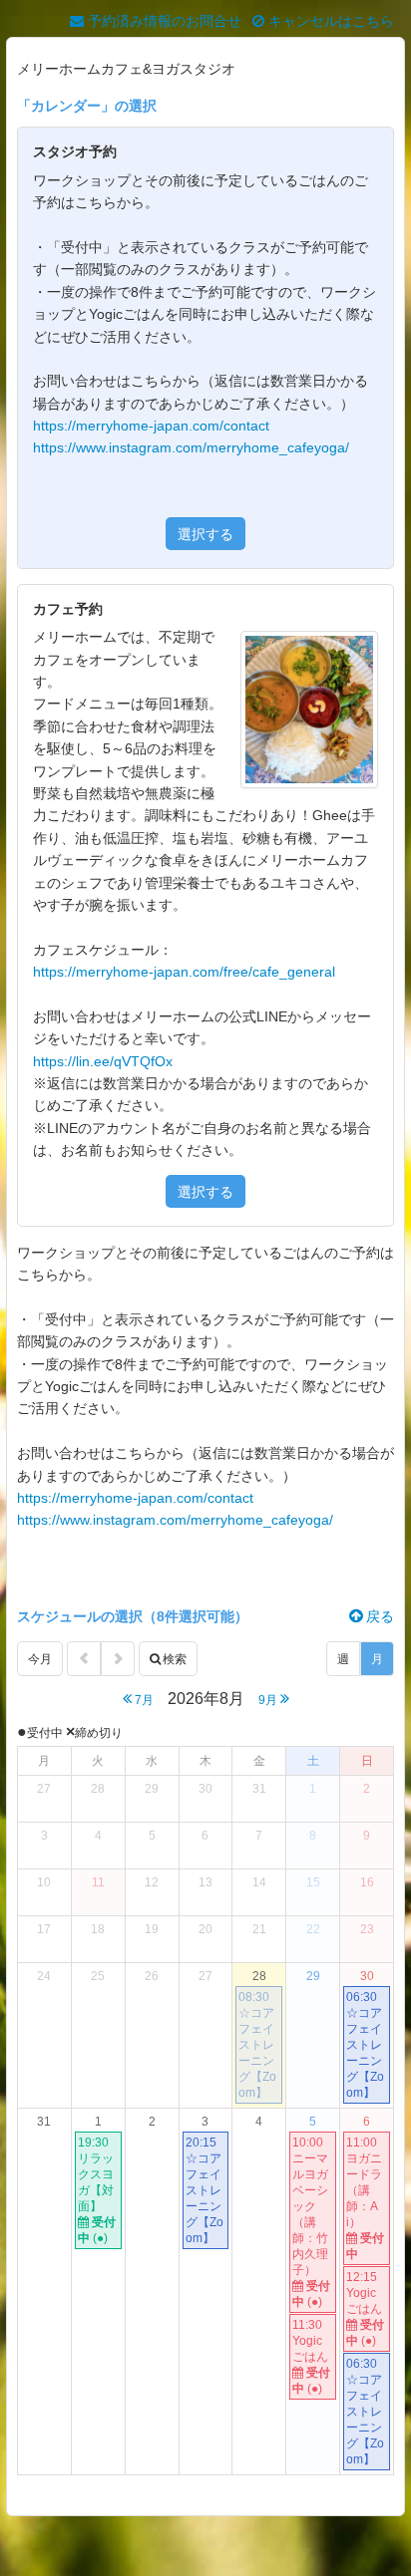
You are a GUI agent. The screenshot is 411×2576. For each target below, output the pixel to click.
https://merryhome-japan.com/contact (151, 426)
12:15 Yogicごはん (365, 2309)
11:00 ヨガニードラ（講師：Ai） (365, 2198)
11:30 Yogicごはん (311, 2357)
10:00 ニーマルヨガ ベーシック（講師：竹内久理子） (311, 2222)
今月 (40, 1659)
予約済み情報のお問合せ (163, 21)
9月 (269, 1700)
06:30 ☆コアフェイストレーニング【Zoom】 (365, 2045)
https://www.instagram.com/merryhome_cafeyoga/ (191, 447)
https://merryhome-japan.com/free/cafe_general (184, 972)
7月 (143, 1700)
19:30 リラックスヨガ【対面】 (97, 2190)
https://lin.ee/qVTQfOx (103, 1061)
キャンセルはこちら (329, 21)
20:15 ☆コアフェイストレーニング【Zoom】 (205, 2190)
